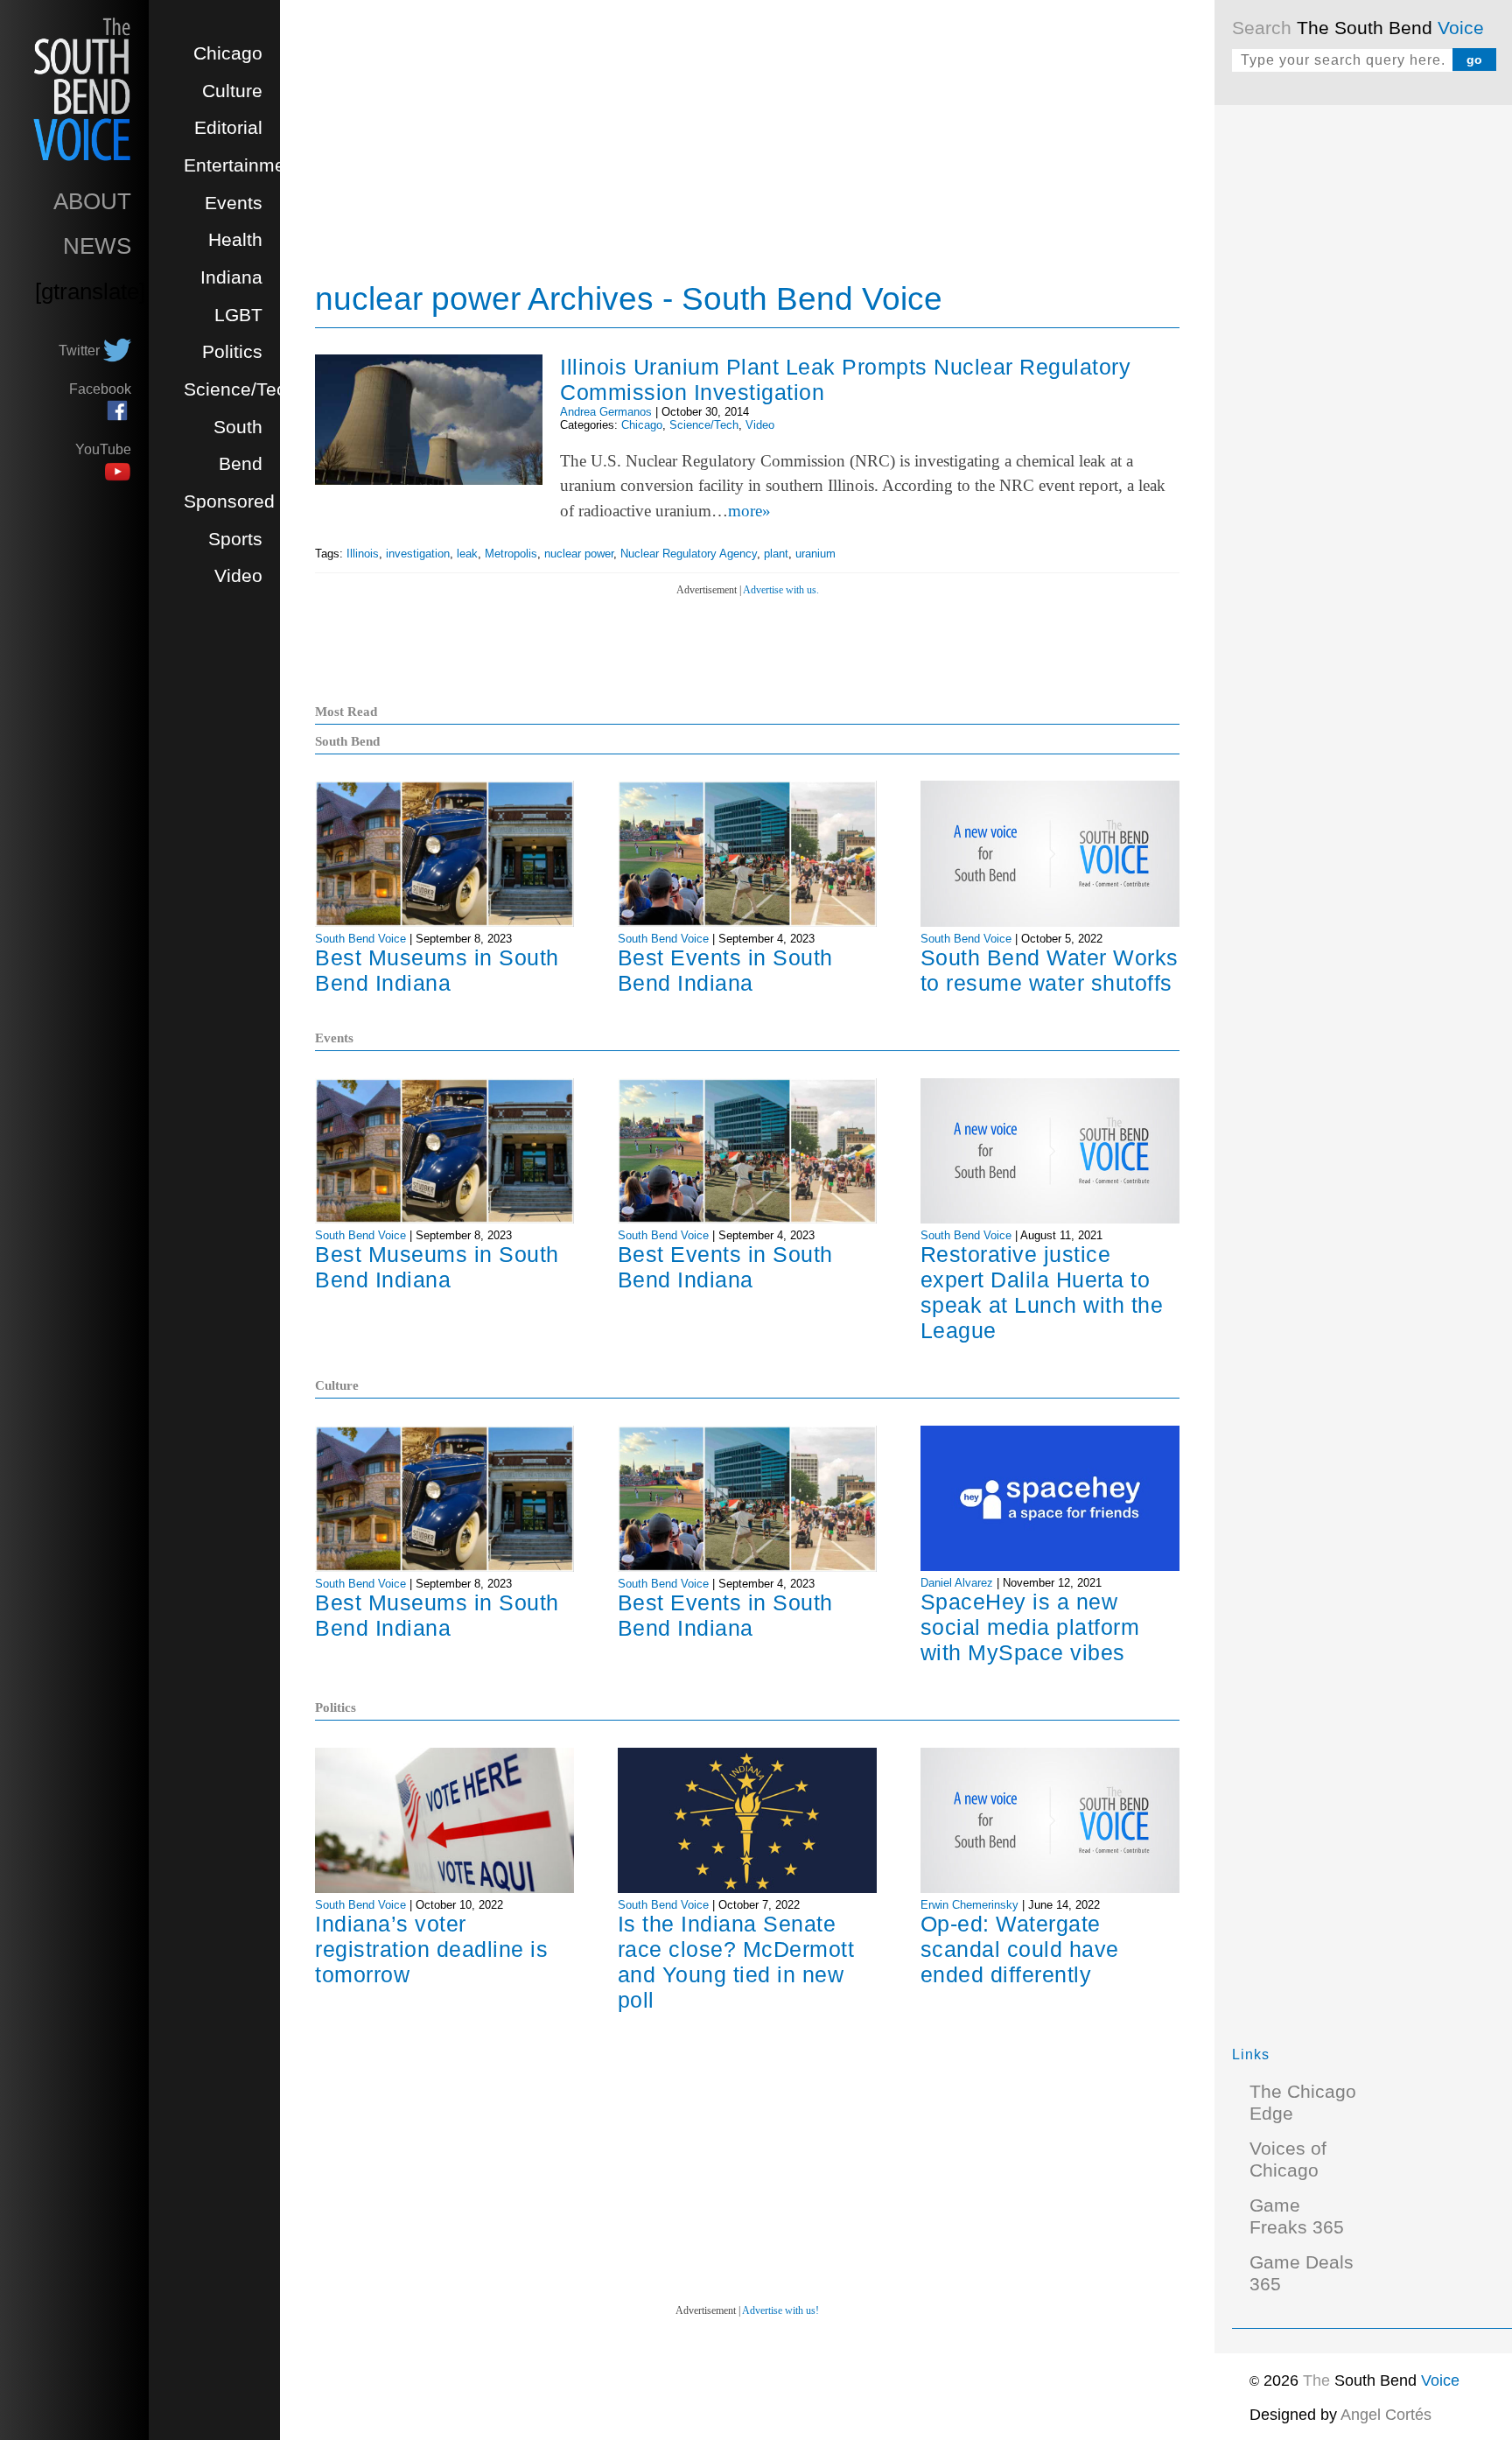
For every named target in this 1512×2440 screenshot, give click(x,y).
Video (238, 576)
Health (235, 240)
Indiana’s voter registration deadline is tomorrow (431, 1949)
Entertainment (242, 165)
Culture (232, 91)
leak (467, 554)
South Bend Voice (360, 939)
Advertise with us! (780, 2310)
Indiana (231, 277)
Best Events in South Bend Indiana (725, 970)
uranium (815, 554)
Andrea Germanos (606, 412)
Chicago (228, 53)
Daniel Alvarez (957, 1583)
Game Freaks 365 (1297, 2216)
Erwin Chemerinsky (969, 1905)
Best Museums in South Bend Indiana (437, 970)
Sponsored (229, 501)
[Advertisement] (1363, 385)
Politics (232, 352)
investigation (418, 554)
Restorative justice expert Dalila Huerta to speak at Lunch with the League (1042, 1292)
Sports (235, 539)
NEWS (97, 246)
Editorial (228, 128)
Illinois (363, 554)
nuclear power (579, 554)
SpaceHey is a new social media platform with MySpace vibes (1030, 1627)
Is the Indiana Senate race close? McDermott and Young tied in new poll (736, 1962)
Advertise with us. (781, 590)
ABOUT (92, 201)
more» (749, 511)
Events (234, 203)
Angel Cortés (1386, 2415)
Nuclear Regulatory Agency (689, 554)
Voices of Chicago (1288, 2160)
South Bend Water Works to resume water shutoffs (1050, 970)
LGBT (238, 315)
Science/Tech (240, 389)
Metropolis (511, 554)
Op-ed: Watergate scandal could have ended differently (1020, 1949)
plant (776, 554)
